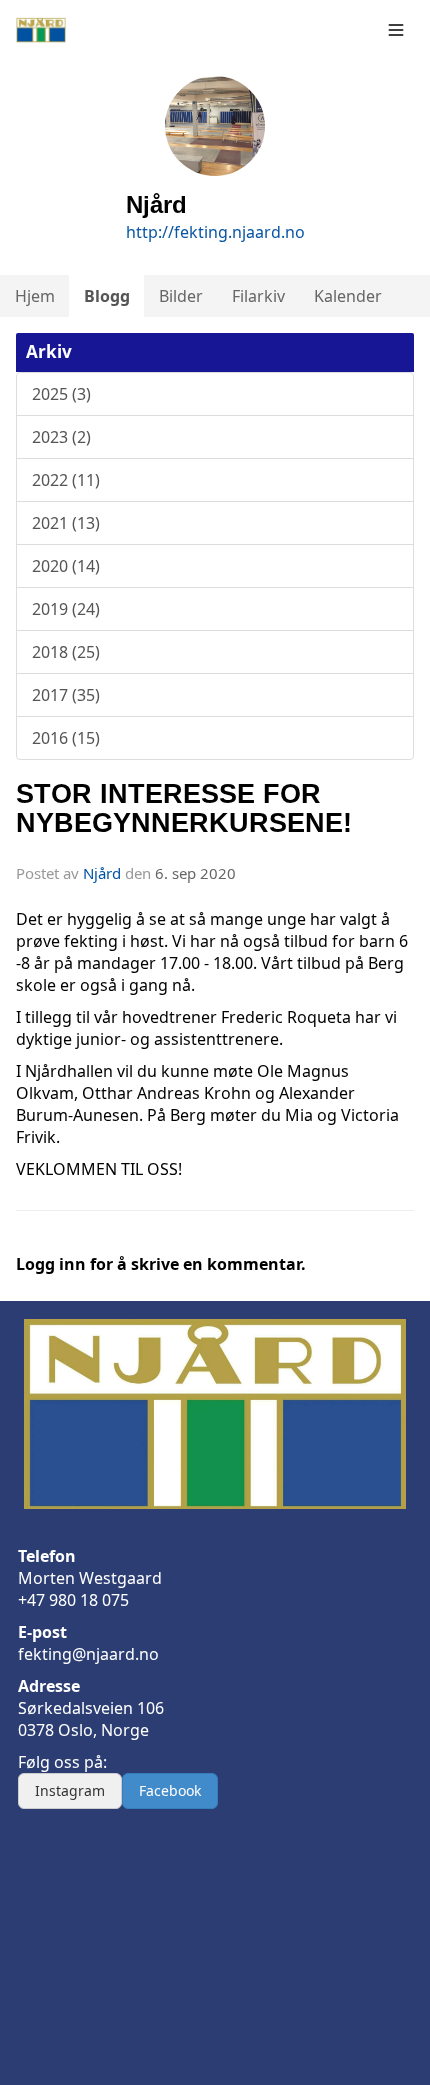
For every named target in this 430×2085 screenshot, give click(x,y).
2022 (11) (66, 480)
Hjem (35, 296)
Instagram (70, 1790)
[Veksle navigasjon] (396, 30)
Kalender (348, 296)
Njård (102, 873)
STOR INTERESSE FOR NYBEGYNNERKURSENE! (184, 808)
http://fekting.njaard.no (215, 232)
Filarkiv (258, 296)
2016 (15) (66, 738)
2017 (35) (66, 695)
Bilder (181, 296)
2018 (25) (66, 652)
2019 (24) (66, 609)
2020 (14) (66, 566)
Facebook (170, 1790)
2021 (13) (66, 523)
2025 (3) (61, 394)
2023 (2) (61, 437)
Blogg (107, 296)
